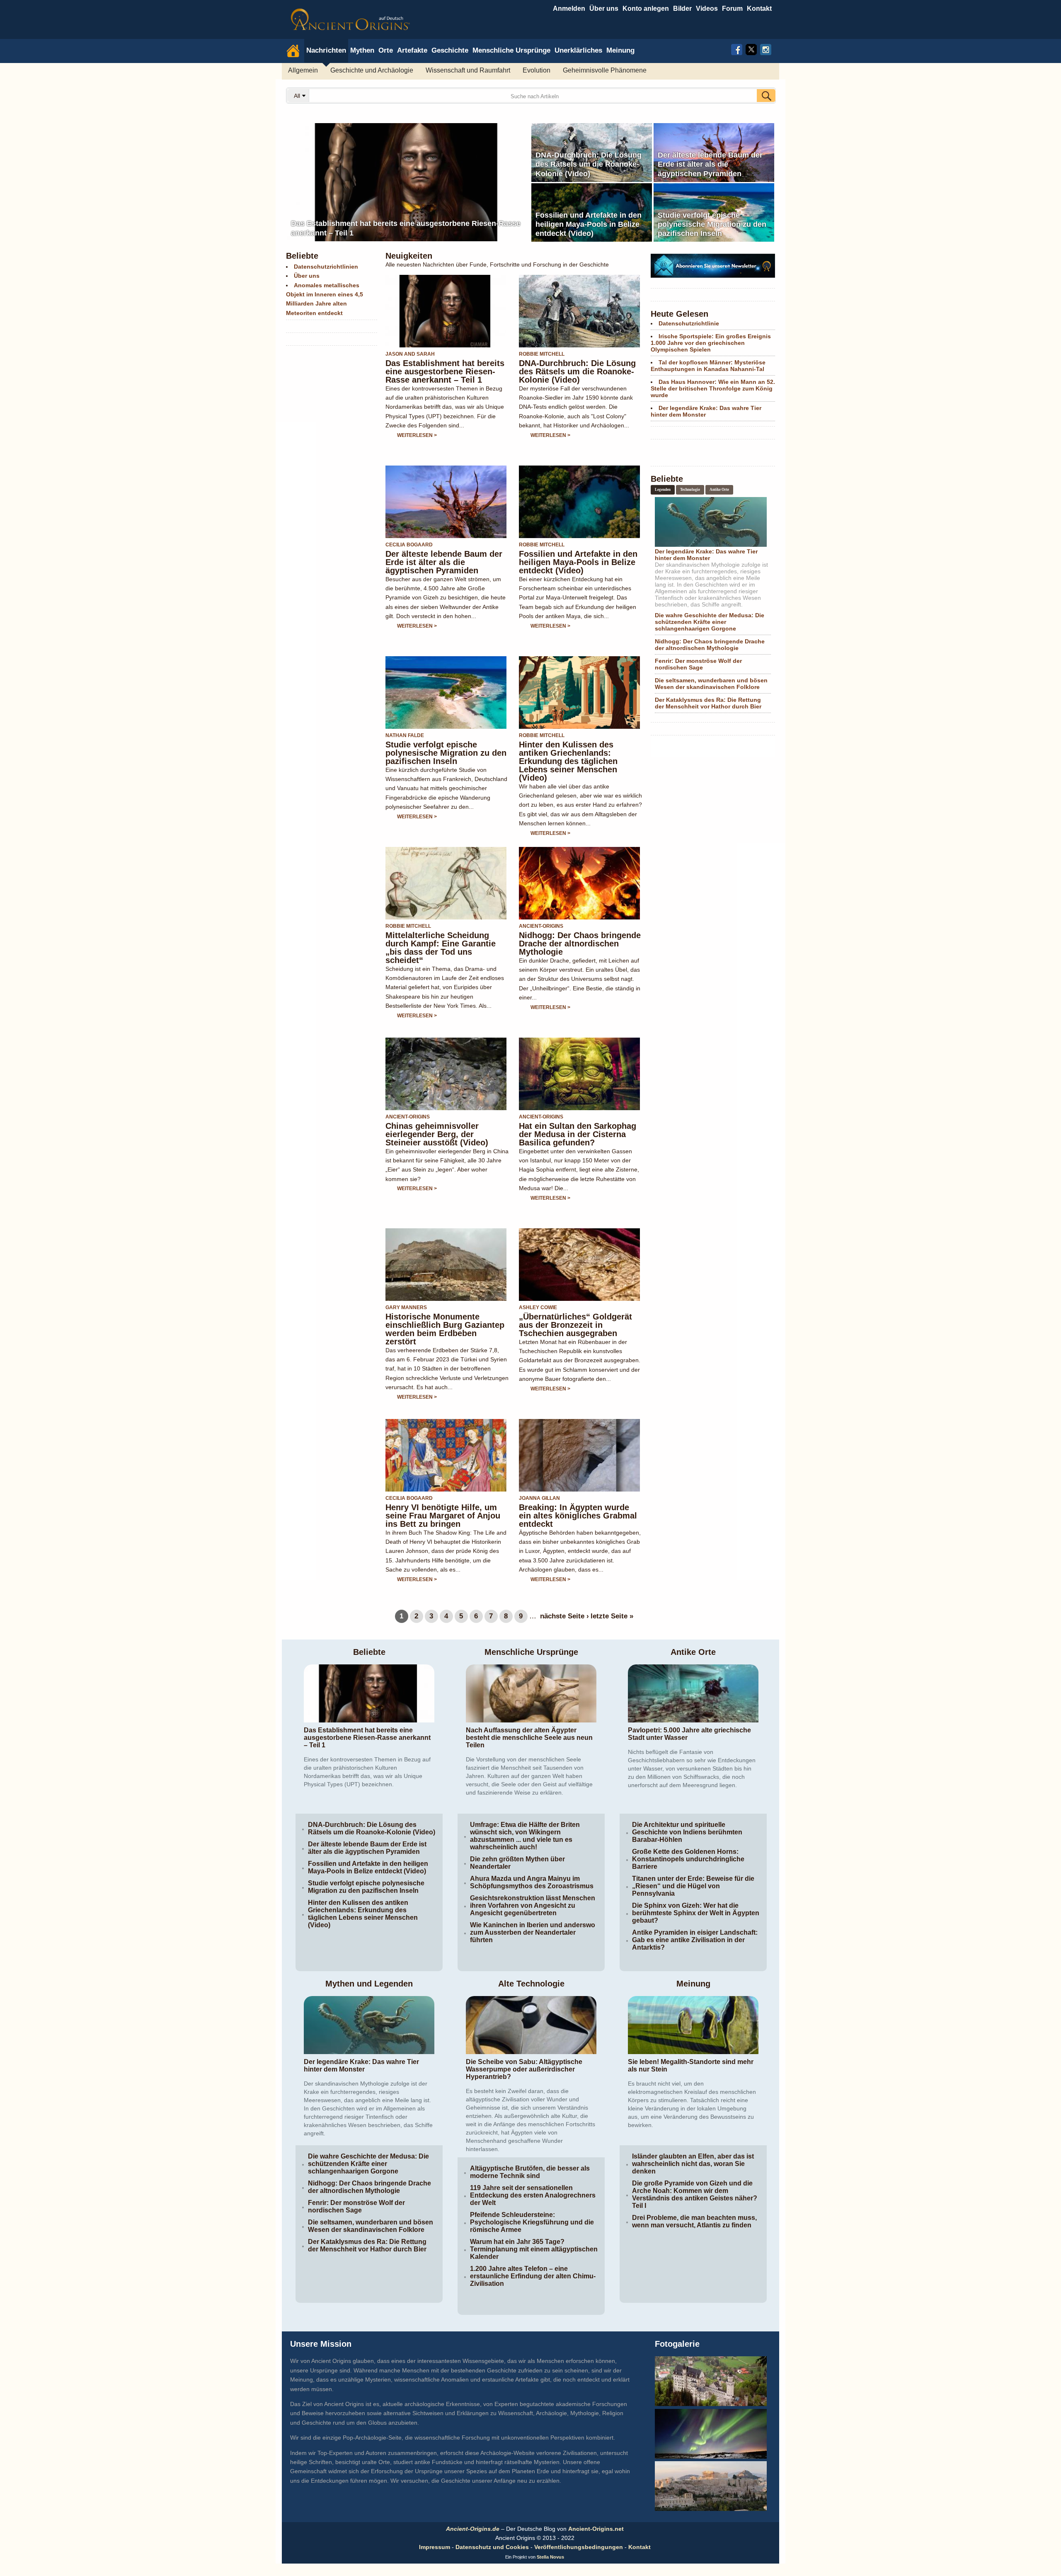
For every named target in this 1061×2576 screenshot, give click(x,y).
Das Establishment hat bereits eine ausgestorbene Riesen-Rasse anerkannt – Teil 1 (445, 363)
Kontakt (640, 2539)
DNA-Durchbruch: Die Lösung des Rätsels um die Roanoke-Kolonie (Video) (577, 363)
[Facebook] (737, 49)
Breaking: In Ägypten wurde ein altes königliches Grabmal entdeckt (578, 1507)
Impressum (435, 2539)
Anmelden (569, 8)
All (298, 96)
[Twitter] (751, 49)
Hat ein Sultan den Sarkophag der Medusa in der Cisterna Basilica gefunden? (578, 1126)
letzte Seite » (612, 1608)
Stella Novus (550, 2549)
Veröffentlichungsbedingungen (579, 2539)
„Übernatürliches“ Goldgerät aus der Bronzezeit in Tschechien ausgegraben (575, 1317)
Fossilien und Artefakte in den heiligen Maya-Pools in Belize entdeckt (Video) (578, 554)
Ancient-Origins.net (596, 2520)
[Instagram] (766, 49)
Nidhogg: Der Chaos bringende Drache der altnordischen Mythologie (580, 935)
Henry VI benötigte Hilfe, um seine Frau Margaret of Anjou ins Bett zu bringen (443, 1507)
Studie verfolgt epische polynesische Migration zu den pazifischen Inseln (446, 745)
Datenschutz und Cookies (492, 2539)
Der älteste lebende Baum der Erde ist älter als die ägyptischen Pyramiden (444, 554)
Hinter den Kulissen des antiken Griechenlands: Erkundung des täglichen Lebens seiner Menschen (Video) (568, 753)
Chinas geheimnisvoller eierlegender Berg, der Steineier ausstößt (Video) (437, 1126)
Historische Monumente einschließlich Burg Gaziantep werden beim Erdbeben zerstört (445, 1321)
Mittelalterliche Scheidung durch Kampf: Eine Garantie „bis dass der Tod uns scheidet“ (441, 939)
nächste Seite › (564, 1608)
